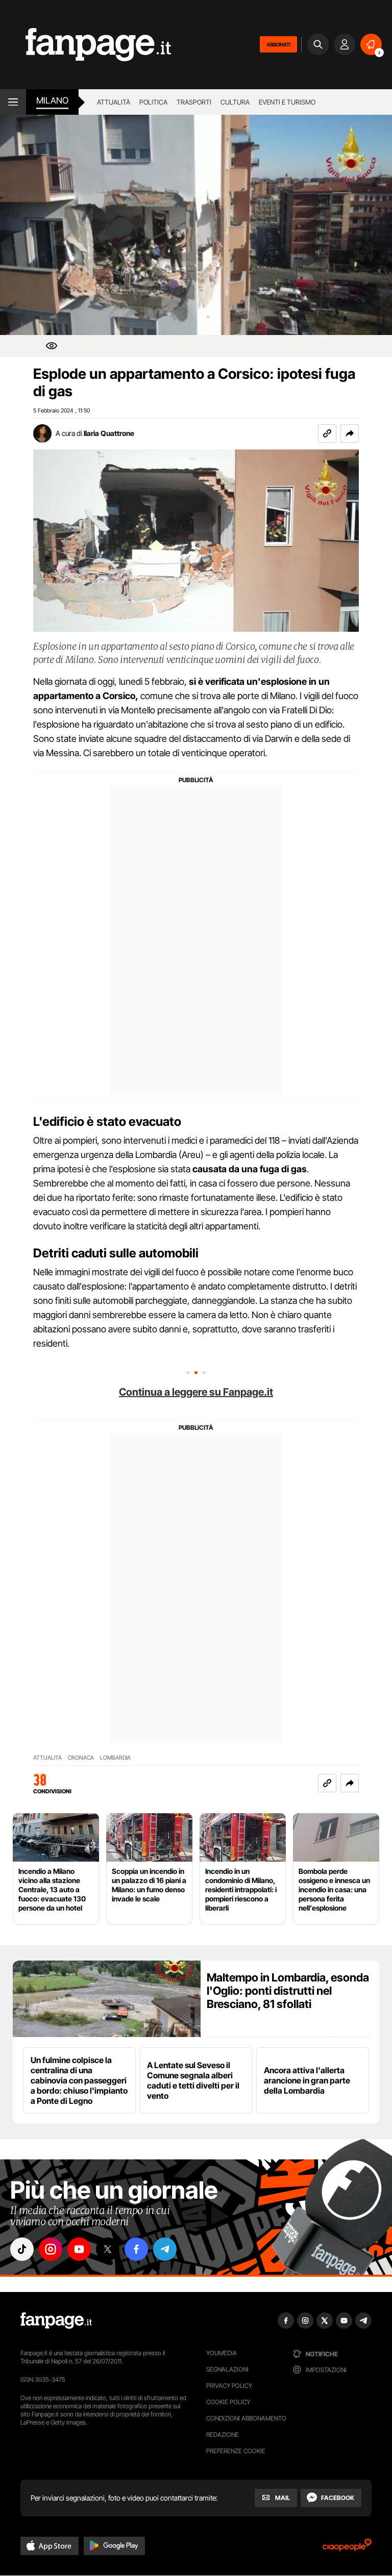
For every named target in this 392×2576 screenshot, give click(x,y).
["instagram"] (51, 2249)
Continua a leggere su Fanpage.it (196, 1392)
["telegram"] (165, 2249)
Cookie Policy (228, 2402)
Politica (153, 102)
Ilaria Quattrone (109, 433)
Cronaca (81, 1758)
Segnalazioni (227, 2369)
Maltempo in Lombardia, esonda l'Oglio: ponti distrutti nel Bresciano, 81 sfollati (288, 1991)
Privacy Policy (229, 2386)
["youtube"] (79, 2249)
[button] (350, 433)
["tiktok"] (22, 2249)
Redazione (223, 2435)
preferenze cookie (236, 2451)
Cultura (235, 102)
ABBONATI (278, 44)
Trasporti (194, 102)
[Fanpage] (56, 2321)
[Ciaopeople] (347, 2548)
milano (52, 100)
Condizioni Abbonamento (246, 2418)
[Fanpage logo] (85, 45)
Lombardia (115, 1758)
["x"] (108, 2249)
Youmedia (222, 2353)
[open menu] (13, 102)
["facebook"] (136, 2249)
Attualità (114, 102)
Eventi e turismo (287, 102)
